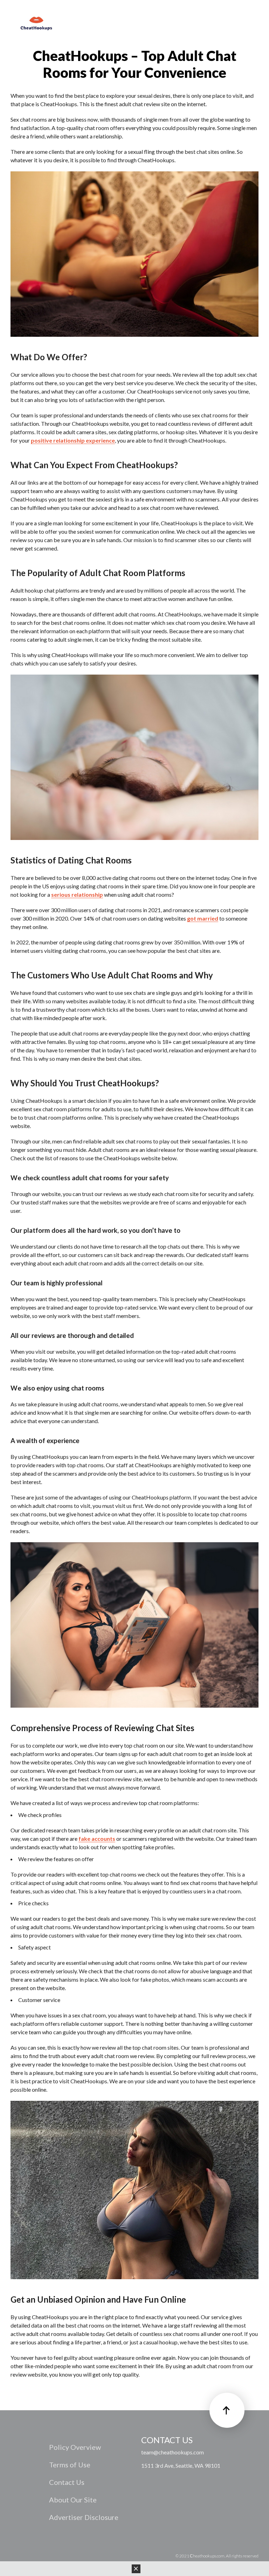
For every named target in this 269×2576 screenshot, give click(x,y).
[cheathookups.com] (36, 24)
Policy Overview (75, 2447)
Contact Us (67, 2482)
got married (203, 918)
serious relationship (77, 894)
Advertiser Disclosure (84, 2517)
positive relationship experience (73, 440)
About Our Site (73, 2500)
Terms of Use (70, 2465)
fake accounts (97, 1839)
